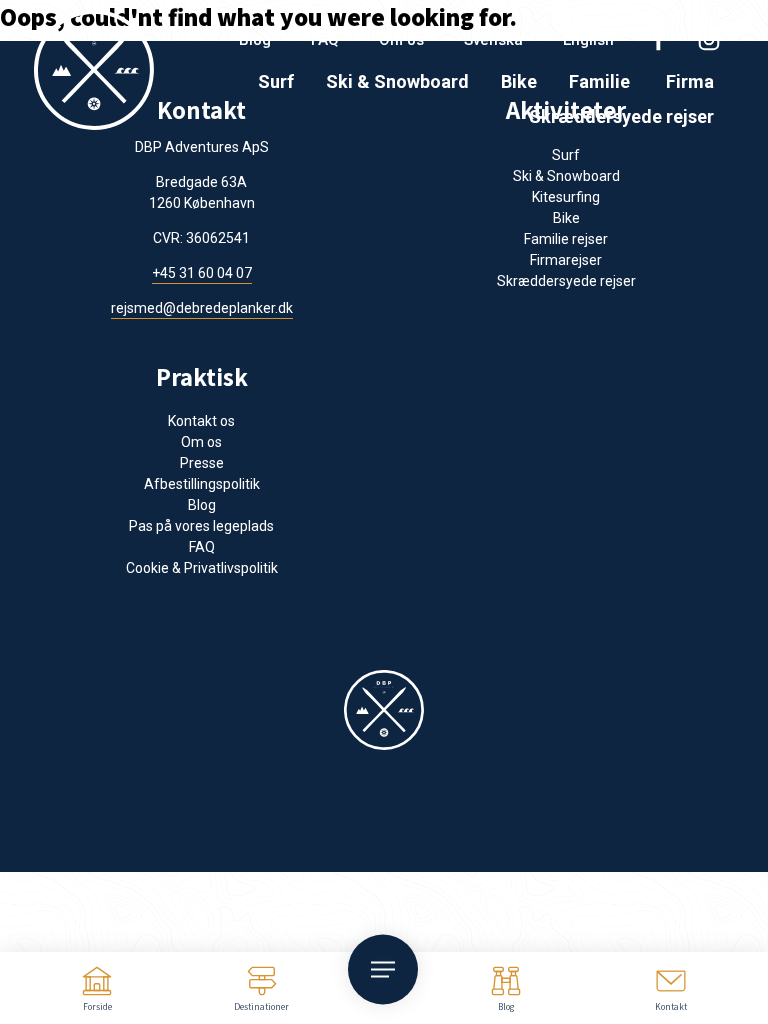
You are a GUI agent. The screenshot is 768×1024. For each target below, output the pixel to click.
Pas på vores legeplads (201, 526)
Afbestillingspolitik (202, 484)
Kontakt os (201, 421)
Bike (519, 81)
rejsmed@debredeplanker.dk (202, 308)
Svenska (493, 40)
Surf (276, 81)
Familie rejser (566, 239)
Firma (690, 81)
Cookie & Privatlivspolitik (202, 568)
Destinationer (261, 1006)
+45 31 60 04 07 (202, 273)
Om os (401, 40)
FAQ (325, 40)
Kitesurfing (566, 197)
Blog (506, 1006)
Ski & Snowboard (397, 81)
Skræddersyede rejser (621, 116)
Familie (599, 81)
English (588, 40)
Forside (97, 1006)
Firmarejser (566, 260)
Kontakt (671, 1006)
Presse (202, 463)
